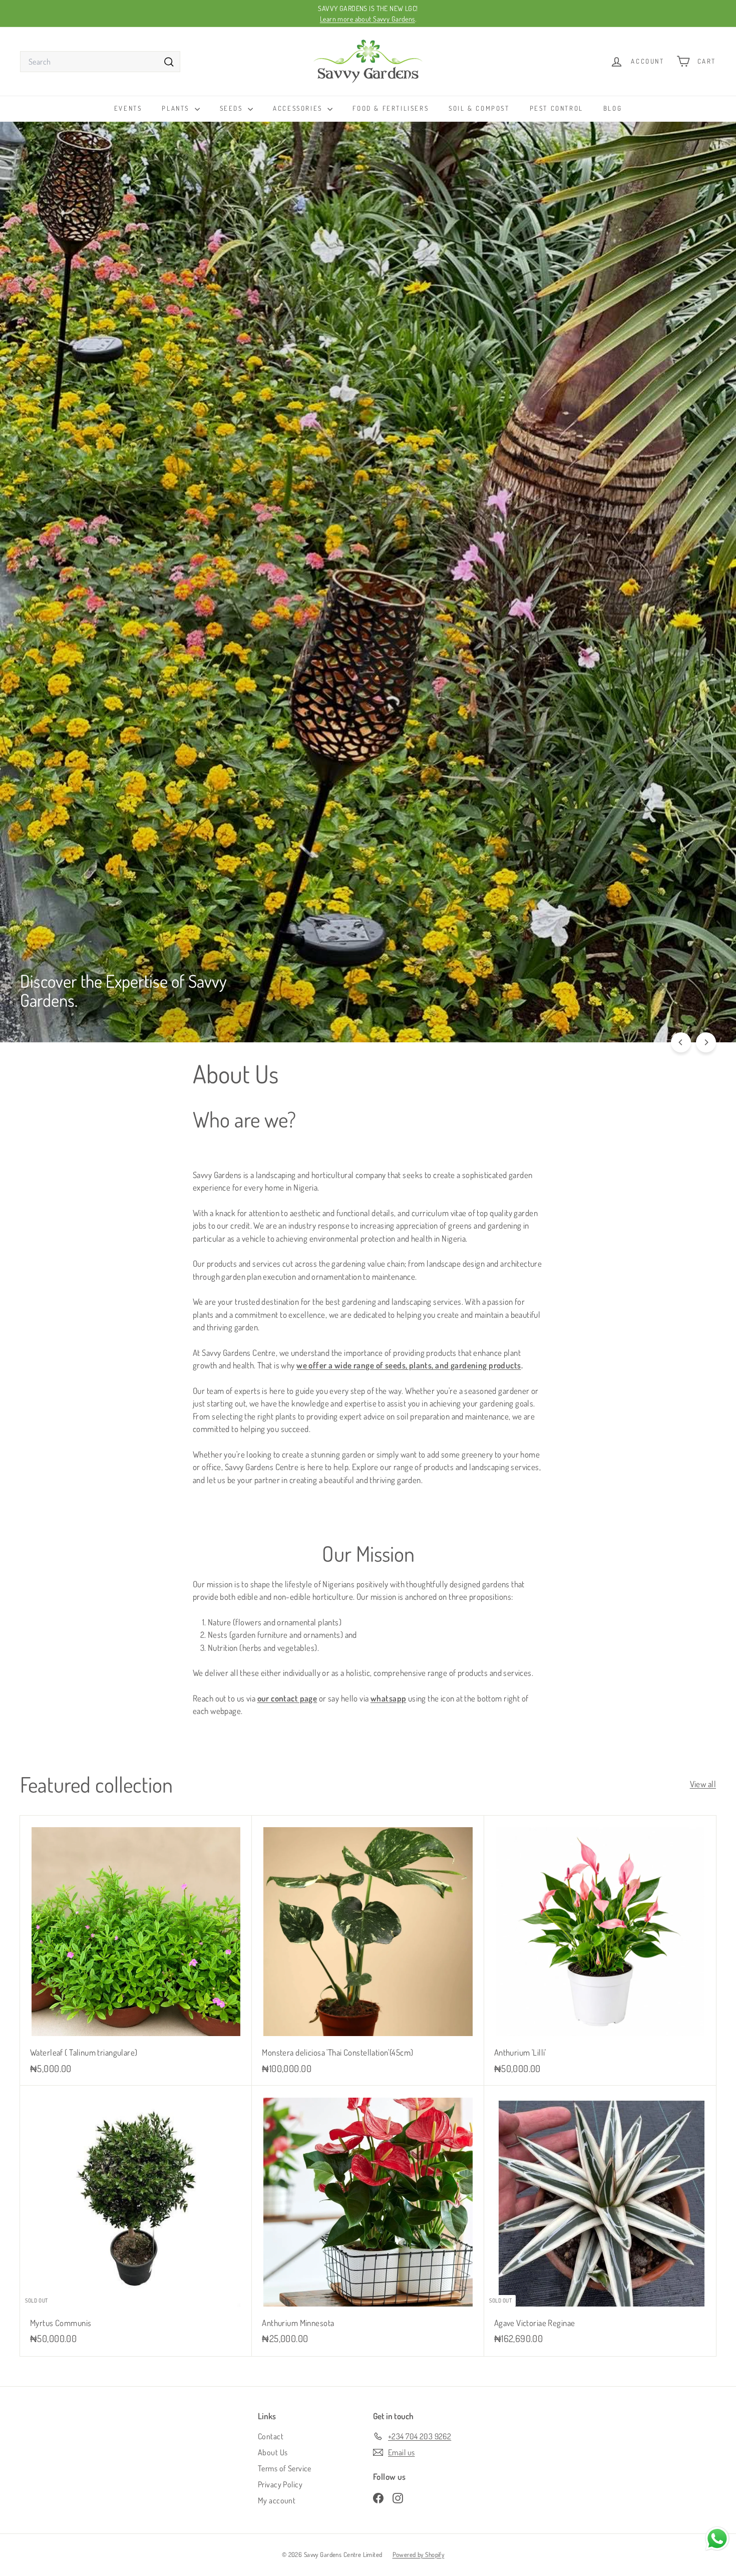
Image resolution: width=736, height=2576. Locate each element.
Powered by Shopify (419, 2554)
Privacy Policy (280, 2484)
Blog (613, 108)
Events (128, 108)
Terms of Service (285, 2468)
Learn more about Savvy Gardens (367, 19)
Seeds (233, 108)
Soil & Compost (479, 108)
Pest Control (557, 108)
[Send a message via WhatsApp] (717, 2539)
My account (277, 2500)
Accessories (299, 108)
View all (703, 1784)
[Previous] (681, 1042)
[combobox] (100, 62)
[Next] (706, 1042)
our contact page (287, 1698)
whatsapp (388, 1698)
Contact (271, 2436)
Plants (177, 108)
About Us (273, 2452)
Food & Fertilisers (391, 108)
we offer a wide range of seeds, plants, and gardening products (409, 1365)
